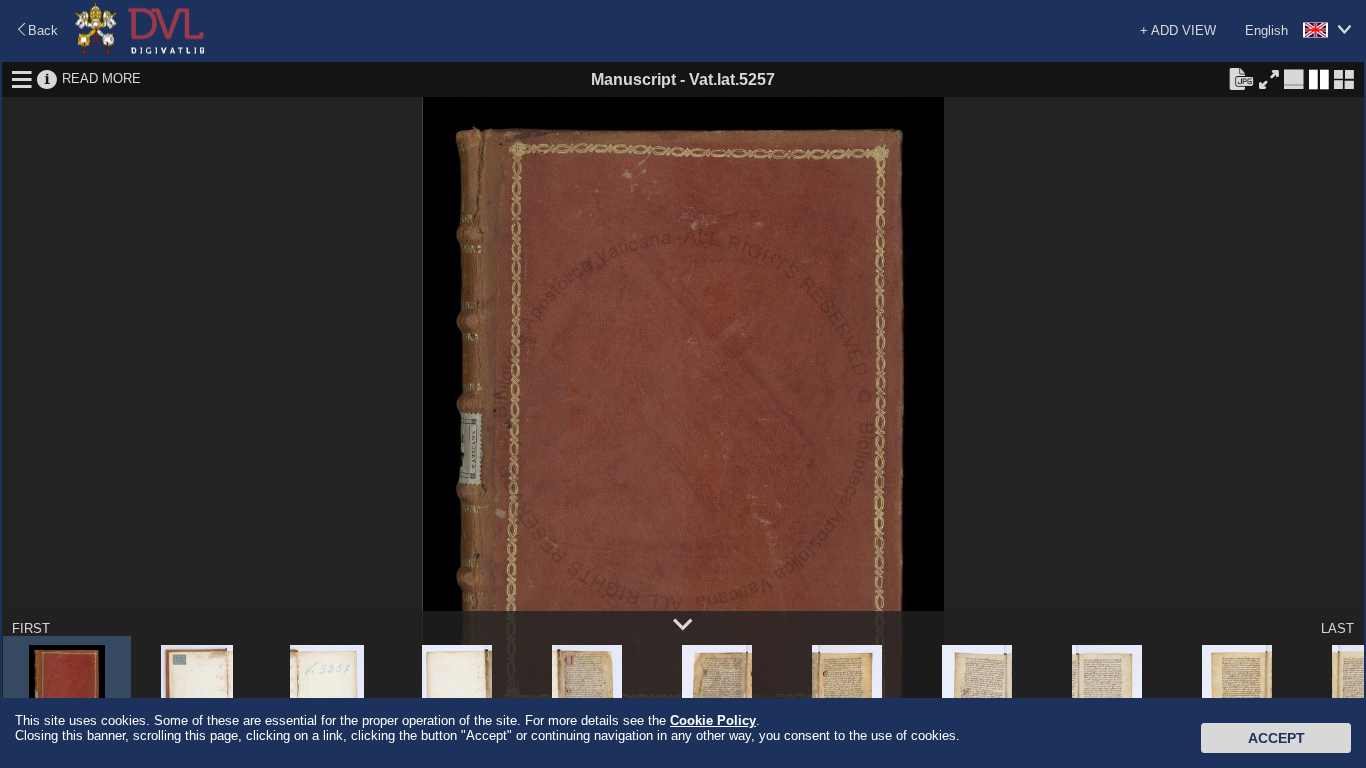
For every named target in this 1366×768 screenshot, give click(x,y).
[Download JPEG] (1241, 78)
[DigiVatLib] (140, 50)
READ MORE (101, 78)
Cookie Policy (713, 720)
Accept (1276, 738)
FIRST (31, 628)
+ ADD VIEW (1178, 30)
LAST (1337, 628)
